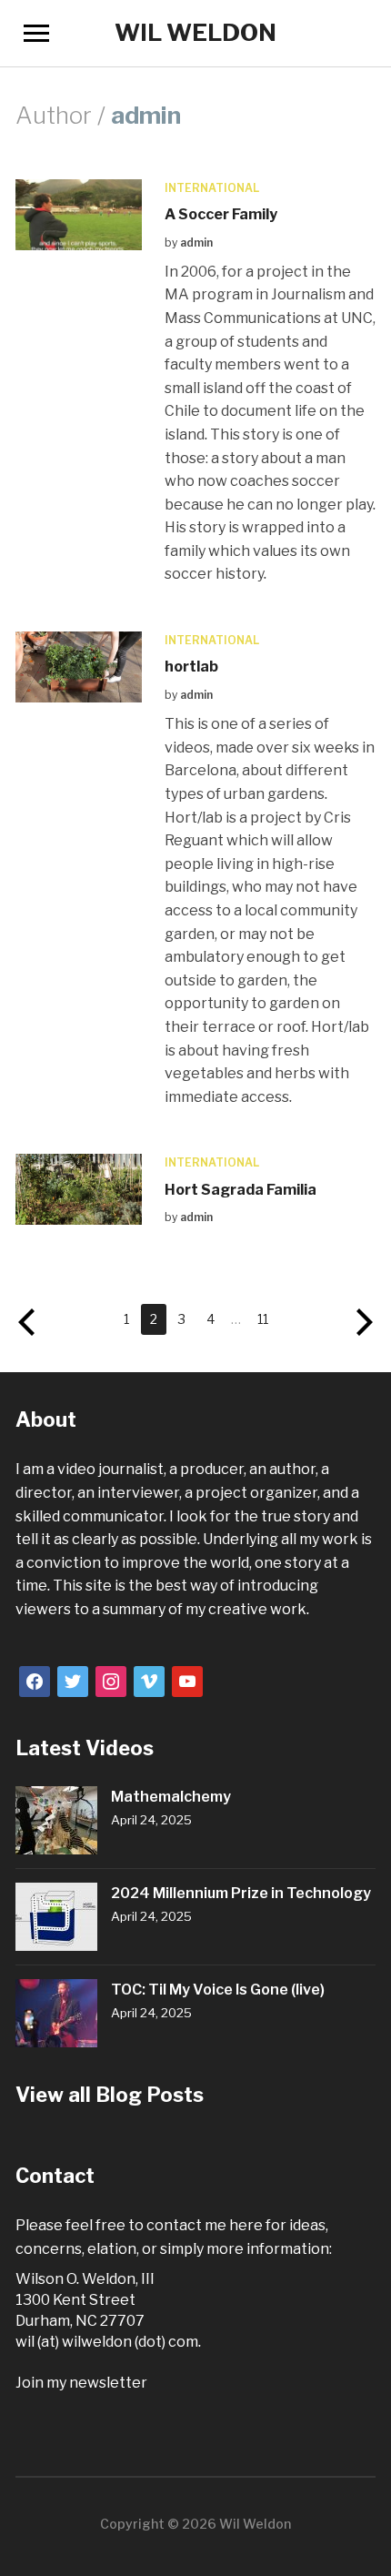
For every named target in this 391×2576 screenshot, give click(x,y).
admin (196, 242)
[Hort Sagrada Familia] (78, 1189)
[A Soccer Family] (78, 213)
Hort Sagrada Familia (241, 1190)
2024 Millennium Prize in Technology (241, 1893)
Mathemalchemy (171, 1797)
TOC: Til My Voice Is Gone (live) (218, 1990)
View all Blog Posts (110, 2095)
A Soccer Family (221, 214)
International (212, 188)
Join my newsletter (81, 2383)
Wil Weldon (195, 32)
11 (263, 1319)
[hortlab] (78, 666)
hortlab (191, 667)
